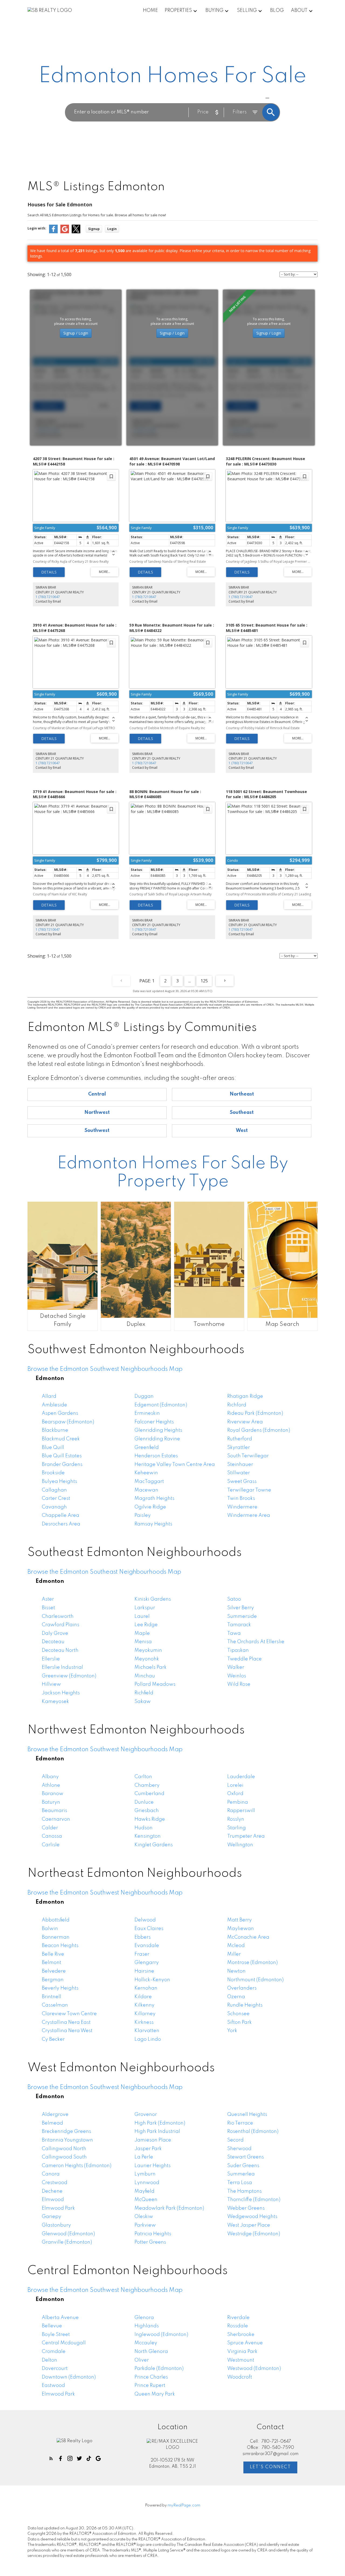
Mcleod (236, 1946)
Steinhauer (240, 1465)
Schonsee (238, 2014)
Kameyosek (55, 1702)
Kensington (148, 1836)
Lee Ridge (146, 1625)
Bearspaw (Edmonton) (68, 1422)
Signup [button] (94, 229)
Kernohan (146, 1988)
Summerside (242, 1616)
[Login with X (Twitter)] (76, 232)
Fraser (142, 1954)
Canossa (52, 1836)
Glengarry (147, 1963)
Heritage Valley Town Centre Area (175, 1465)
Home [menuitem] (150, 11)
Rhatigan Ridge (245, 1396)
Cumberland (149, 1794)
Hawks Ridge (150, 1819)
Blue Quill (53, 1448)
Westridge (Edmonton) (254, 2234)
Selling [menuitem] (247, 11)
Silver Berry (241, 1608)
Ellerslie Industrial (62, 1667)
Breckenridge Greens (66, 2132)
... (190, 981)
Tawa (234, 1633)
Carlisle (51, 1845)
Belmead (52, 2123)
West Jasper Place (249, 2225)
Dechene (52, 2191)
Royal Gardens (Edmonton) (259, 1430)
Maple (142, 1633)
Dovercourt (55, 2369)
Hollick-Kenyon (152, 1980)
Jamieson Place (153, 2140)
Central (97, 1094)
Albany (50, 1777)
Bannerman (56, 1937)
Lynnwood (147, 2183)
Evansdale (147, 1946)
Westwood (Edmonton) (254, 2369)
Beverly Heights (60, 1988)
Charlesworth (58, 1616)
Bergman (53, 1980)
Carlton (143, 1777)
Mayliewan (241, 1929)
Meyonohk (147, 1659)
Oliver (142, 2360)
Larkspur (145, 1608)
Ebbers (143, 1937)
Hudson (144, 1828)
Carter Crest (56, 1499)
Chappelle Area (61, 1515)
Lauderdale (241, 1777)
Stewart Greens (246, 2157)
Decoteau (53, 1642)
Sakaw (143, 1702)
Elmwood (53, 2200)
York (232, 2031)
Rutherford (240, 1439)
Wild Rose (239, 1684)
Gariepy (51, 2217)
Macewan (146, 1490)
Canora (51, 2174)
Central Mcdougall (64, 2343)
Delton (49, 2360)
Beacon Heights (60, 1946)
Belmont (51, 1963)
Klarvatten (147, 2031)
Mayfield (144, 2191)
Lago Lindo (148, 2039)
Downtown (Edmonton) (69, 2377)
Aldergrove (55, 2115)
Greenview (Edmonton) (69, 1676)
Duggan (144, 1396)
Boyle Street (56, 2335)
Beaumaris (54, 1811)
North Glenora (151, 2352)
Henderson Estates (156, 1456)
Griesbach (147, 1811)
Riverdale (238, 2318)
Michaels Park (151, 1667)
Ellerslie (51, 1659)
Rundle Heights (245, 2005)
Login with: (37, 228)
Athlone (51, 1785)
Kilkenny (144, 2005)
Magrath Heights (154, 1499)
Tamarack (239, 1625)
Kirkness (144, 2022)
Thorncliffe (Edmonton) (254, 2200)
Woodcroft (240, 2377)
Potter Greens (150, 2242)
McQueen (146, 2200)
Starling (237, 1828)
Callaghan (54, 1490)
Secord (235, 2140)
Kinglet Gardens (154, 1845)
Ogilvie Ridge (150, 1507)
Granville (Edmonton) (67, 2242)
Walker (236, 1667)
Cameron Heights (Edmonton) (77, 2166)
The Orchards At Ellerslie (256, 1642)
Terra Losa (240, 2183)
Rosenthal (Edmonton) (253, 2132)
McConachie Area (248, 1937)
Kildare (143, 1997)
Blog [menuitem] (277, 11)
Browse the (105, 1369)
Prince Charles (151, 2377)
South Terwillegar (248, 1456)
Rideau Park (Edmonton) (255, 1413)
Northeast (242, 1094)
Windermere (242, 1507)
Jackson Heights (61, 1693)
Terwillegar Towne (249, 1490)
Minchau (145, 1676)
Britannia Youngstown (67, 2140)
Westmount (241, 2360)
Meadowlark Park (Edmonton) (169, 2208)
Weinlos (237, 1676)
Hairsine (144, 1971)
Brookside (53, 1473)
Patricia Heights (153, 2234)
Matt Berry (239, 1920)
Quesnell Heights (247, 2115)
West (242, 1131)
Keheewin (146, 1473)
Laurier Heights (153, 2166)
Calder (50, 1828)
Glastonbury (56, 2225)
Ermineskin (147, 1413)
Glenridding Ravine (157, 1439)
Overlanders (242, 1988)
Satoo (234, 1599)
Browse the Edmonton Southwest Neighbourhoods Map (105, 1750)
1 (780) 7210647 (48, 597)
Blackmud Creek (61, 1439)
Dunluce (144, 1802)
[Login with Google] (65, 232)
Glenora (144, 2318)
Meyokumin (148, 1650)
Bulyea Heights (59, 1482)
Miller (234, 1954)
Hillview (51, 1684)
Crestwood (55, 2183)
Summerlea (241, 2174)
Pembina (238, 1802)
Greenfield (147, 1448)
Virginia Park (242, 2352)
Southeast (242, 1113)
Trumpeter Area (246, 1836)
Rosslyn (236, 1819)
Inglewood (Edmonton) (161, 2335)
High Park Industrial (157, 2132)
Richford (237, 1405)
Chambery (147, 1785)
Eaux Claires (149, 1929)
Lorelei (235, 1785)
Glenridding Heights (158, 1430)
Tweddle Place (244, 1659)
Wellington (240, 1845)
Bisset (48, 1608)
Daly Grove (55, 1633)
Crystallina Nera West (67, 2031)
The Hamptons (244, 2191)
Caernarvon (56, 1819)
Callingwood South (64, 2157)
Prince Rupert (150, 2386)
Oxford (235, 1794)
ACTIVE (254, 98)
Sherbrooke (241, 2335)
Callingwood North (64, 2149)
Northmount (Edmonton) (255, 1980)
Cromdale (54, 2352)
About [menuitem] (299, 11)
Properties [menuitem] (178, 11)
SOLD (276, 98)
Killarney (145, 2014)
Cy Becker (53, 2039)
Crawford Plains (61, 1625)
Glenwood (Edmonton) (68, 2234)
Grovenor (146, 2115)
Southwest (97, 1131)
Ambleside (54, 1405)
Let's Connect (270, 2467)
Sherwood (239, 2149)
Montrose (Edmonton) (252, 1963)
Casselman (55, 2005)
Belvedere (54, 1971)
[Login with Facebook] (53, 232)
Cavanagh (54, 1507)
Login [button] (112, 229)
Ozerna (236, 1997)
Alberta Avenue (60, 2318)
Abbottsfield (56, 1920)
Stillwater (239, 1473)
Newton (236, 1971)
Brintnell (51, 1997)
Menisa (143, 1642)
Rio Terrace (240, 2123)
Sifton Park (239, 2022)
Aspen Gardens (60, 1413)
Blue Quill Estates (62, 1456)
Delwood (145, 1920)
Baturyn (51, 1802)
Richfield (144, 1693)
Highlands (147, 2326)
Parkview (145, 2225)
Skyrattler (239, 1448)
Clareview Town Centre (69, 2014)
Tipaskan (238, 1650)
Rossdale (238, 2326)
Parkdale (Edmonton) (159, 2369)
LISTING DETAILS (49, 572)
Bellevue (52, 2326)
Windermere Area (249, 1515)
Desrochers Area (61, 1524)
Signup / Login (76, 333)
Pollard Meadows (155, 1684)
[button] (51, 2458)
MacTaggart (149, 1482)
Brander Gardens (62, 1465)
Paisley (143, 1515)
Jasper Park (148, 2149)
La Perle (144, 2157)
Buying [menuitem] (214, 11)
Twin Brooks (241, 1499)
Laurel (142, 1616)
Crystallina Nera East (66, 2022)
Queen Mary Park (155, 2394)
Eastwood (53, 2386)
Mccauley (146, 2343)
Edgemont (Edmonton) (161, 1405)
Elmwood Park (58, 2208)
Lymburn (145, 2174)
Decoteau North (60, 1650)
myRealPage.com (184, 2505)
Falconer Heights (154, 1422)
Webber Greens (246, 2208)
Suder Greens (243, 2166)
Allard (49, 1396)
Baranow (53, 1794)
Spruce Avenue (245, 2343)
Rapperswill (241, 1811)
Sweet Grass (242, 1482)
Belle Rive (53, 1954)
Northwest (97, 1113)
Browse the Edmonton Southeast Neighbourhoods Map (104, 1572)
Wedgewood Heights (252, 2217)
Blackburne (55, 1430)
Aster (48, 1599)
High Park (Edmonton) (160, 2123)
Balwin (50, 1929)
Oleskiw (144, 2217)
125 (204, 981)
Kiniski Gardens (153, 1599)
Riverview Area (245, 1422)
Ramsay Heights (153, 1524)
